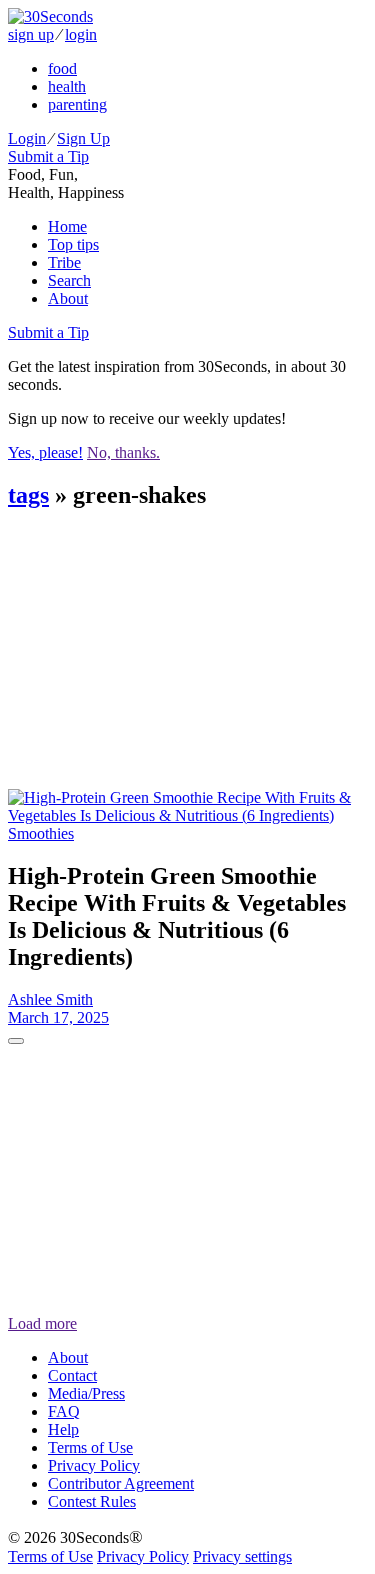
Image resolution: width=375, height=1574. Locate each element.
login (81, 34)
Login (27, 138)
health (67, 86)
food (62, 68)
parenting (77, 104)
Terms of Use (90, 1447)
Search (69, 280)
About (68, 298)
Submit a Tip (48, 156)
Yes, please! (45, 452)
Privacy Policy (94, 1465)
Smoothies (41, 833)
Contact (72, 1375)
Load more (42, 1323)
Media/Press (86, 1393)
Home (67, 226)
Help (63, 1429)
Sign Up (83, 138)
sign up (31, 34)
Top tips (73, 244)
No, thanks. (123, 452)
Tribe (64, 262)
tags (28, 495)
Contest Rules (92, 1501)
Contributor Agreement (121, 1483)
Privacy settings (242, 1556)
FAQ (64, 1411)
